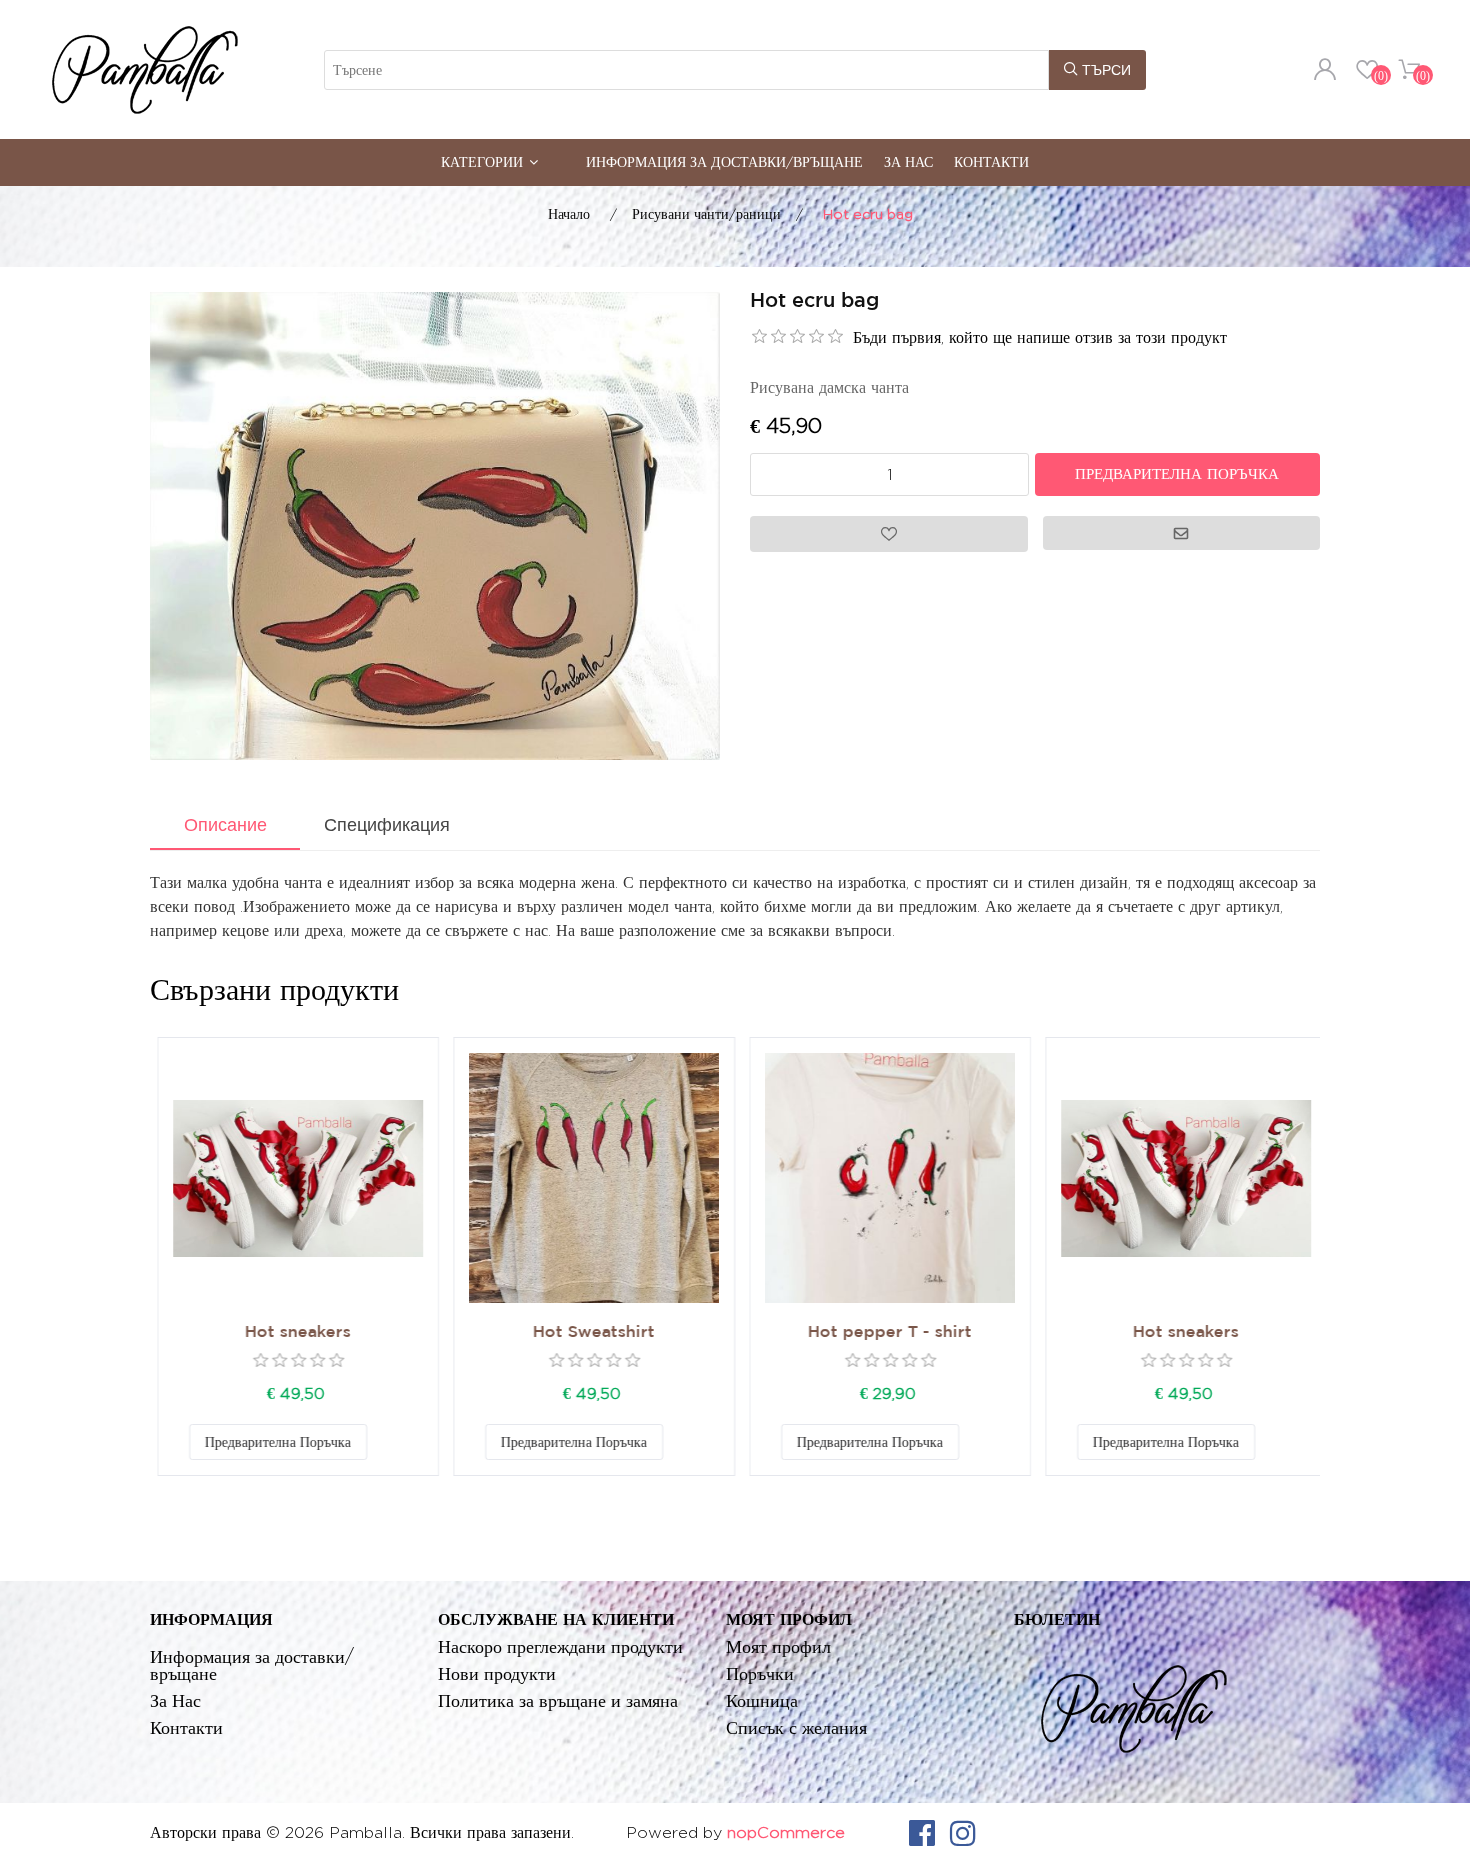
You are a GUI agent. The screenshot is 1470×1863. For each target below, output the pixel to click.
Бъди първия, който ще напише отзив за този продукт (1040, 337)
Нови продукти (497, 1673)
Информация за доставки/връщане (724, 161)
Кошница (762, 1700)
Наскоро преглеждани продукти (560, 1646)
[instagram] (963, 1833)
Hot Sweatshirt (587, 1332)
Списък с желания (796, 1727)
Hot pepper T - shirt (883, 1332)
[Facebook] (922, 1833)
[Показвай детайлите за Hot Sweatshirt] (587, 1178)
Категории (482, 161)
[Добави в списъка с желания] (380, 1442)
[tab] (225, 827)
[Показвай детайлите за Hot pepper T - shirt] (883, 1178)
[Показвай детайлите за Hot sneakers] (291, 1178)
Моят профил (778, 1646)
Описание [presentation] (225, 825)
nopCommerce (786, 1832)
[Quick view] (291, 1178)
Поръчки (760, 1673)
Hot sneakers (291, 1332)
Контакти (991, 161)
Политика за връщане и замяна (558, 1700)
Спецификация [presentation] (387, 825)
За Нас (908, 161)
